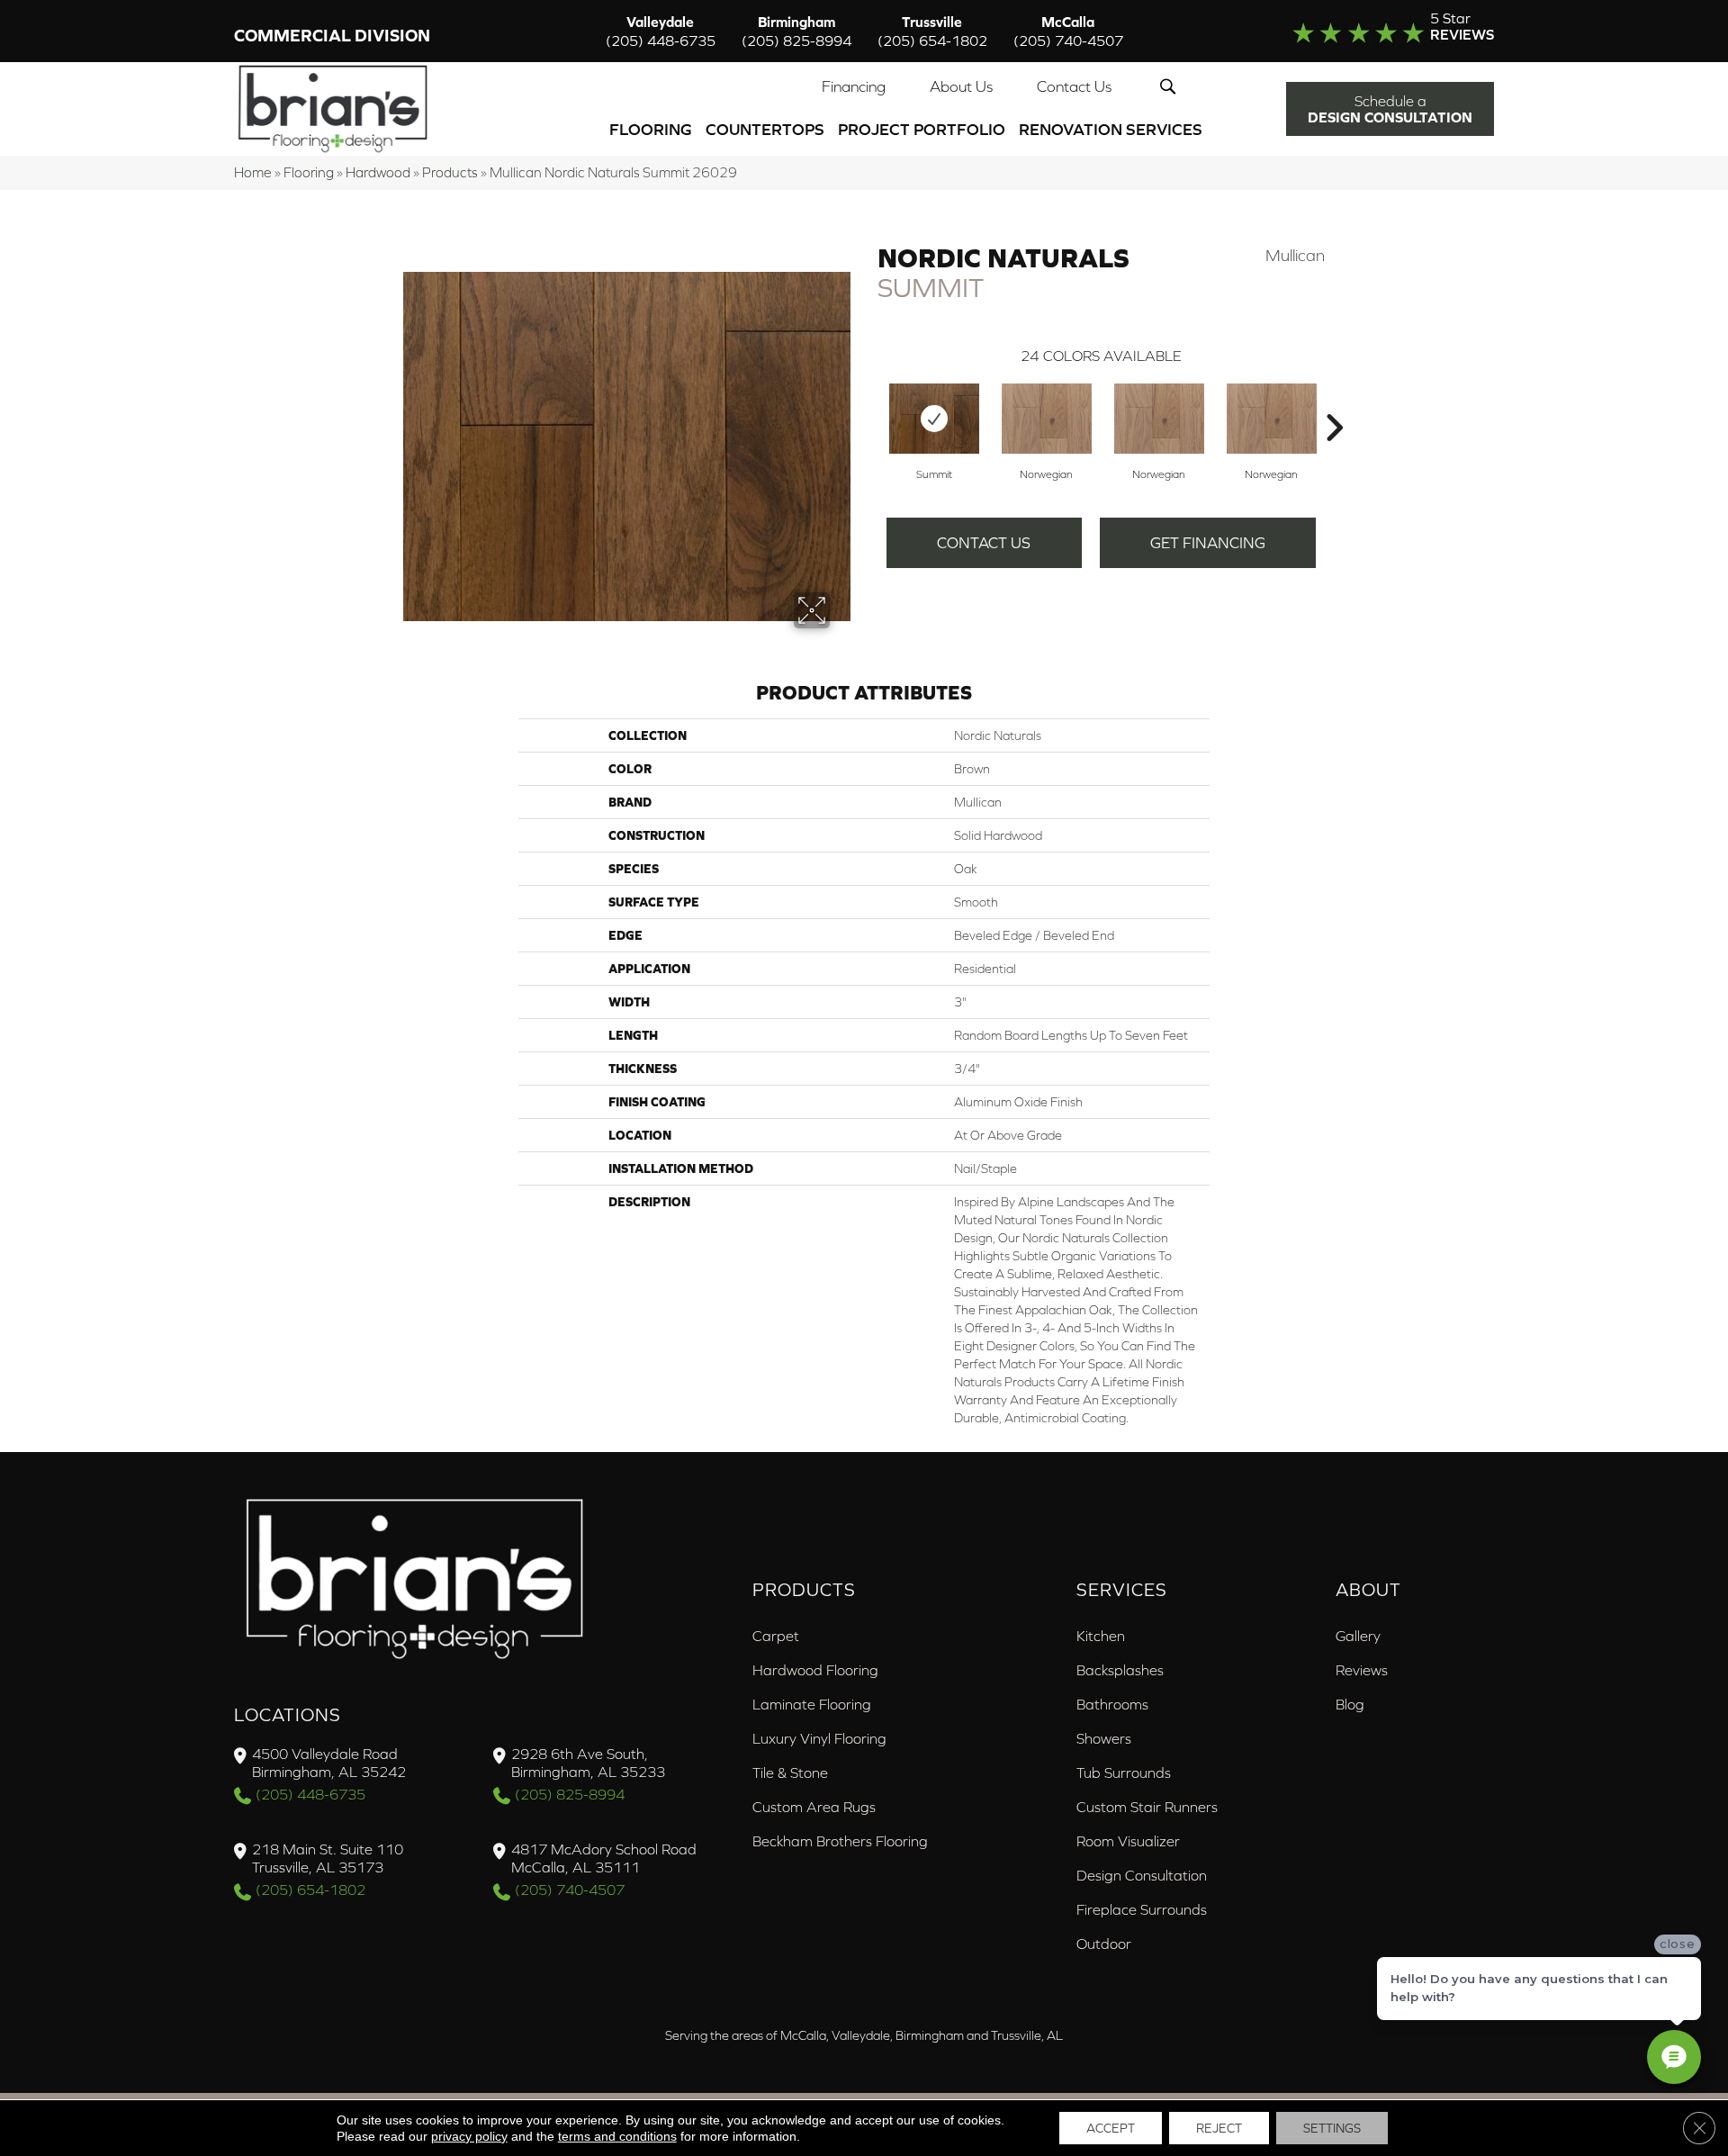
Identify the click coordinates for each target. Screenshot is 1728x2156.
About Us (961, 86)
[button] (1171, 86)
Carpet (776, 1636)
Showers (1104, 1738)
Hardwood (378, 172)
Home (253, 172)
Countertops (765, 129)
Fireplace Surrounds (1142, 1909)
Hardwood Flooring (815, 1670)
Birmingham (796, 31)
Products (450, 172)
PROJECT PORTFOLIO (922, 129)
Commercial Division (332, 36)
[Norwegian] (1047, 419)
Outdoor (1104, 1944)
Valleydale (661, 31)
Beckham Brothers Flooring (840, 1841)
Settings (1332, 2128)
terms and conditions (617, 2136)
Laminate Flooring (812, 1704)
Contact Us (1074, 86)
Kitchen (1101, 1636)
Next (1334, 401)
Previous (868, 401)
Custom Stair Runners (1147, 1807)
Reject (1219, 2128)
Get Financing (1208, 543)
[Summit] (934, 419)
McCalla (1068, 31)
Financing (854, 86)
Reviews (1362, 1670)
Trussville (932, 31)
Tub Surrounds (1124, 1773)
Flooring (651, 129)
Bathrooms (1112, 1704)
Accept (1111, 2128)
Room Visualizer (1128, 1841)
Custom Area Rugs (814, 1807)
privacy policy (469, 2136)
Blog (1350, 1704)
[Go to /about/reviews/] (1356, 31)
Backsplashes (1120, 1670)
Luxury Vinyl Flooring (819, 1738)
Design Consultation (1142, 1875)
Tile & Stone (790, 1773)
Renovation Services (1111, 129)
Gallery (1358, 1636)
